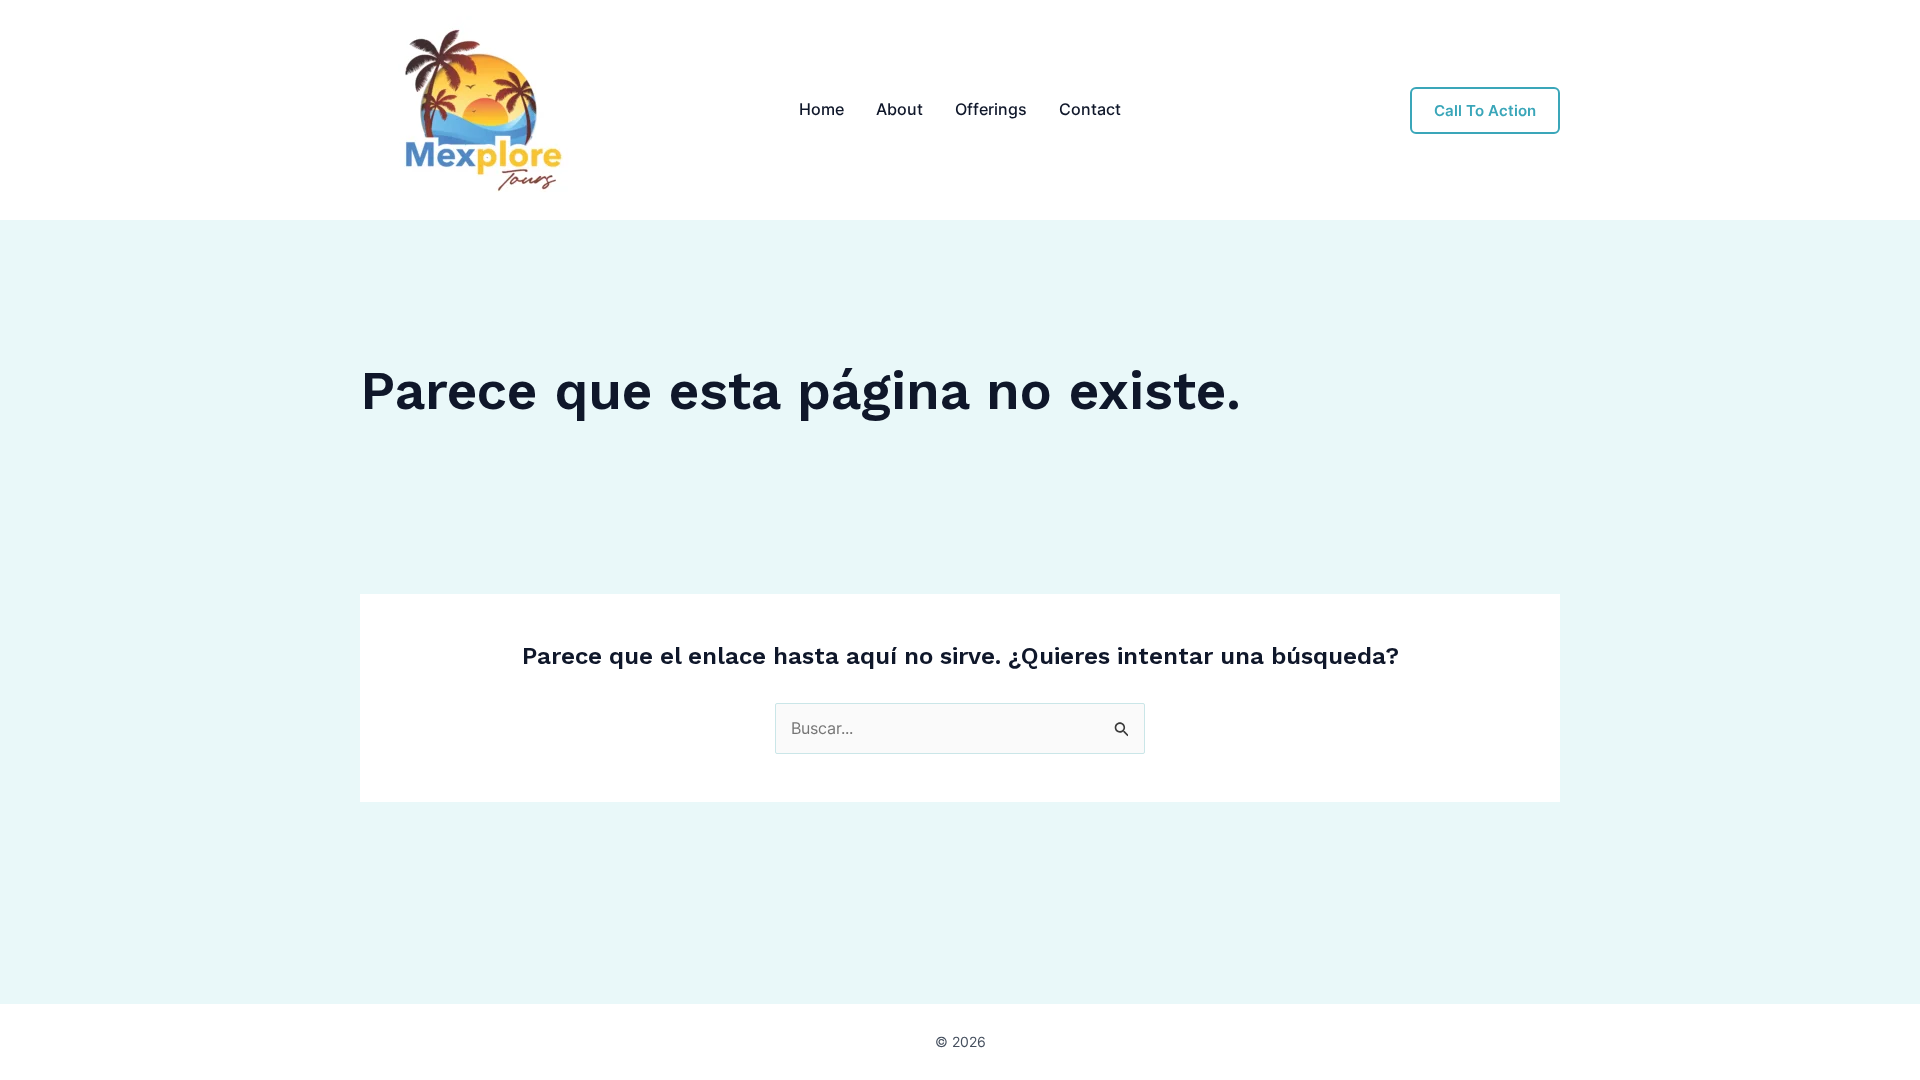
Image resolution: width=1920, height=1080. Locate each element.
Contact (1090, 109)
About (899, 109)
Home (821, 109)
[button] (1485, 110)
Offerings (991, 109)
